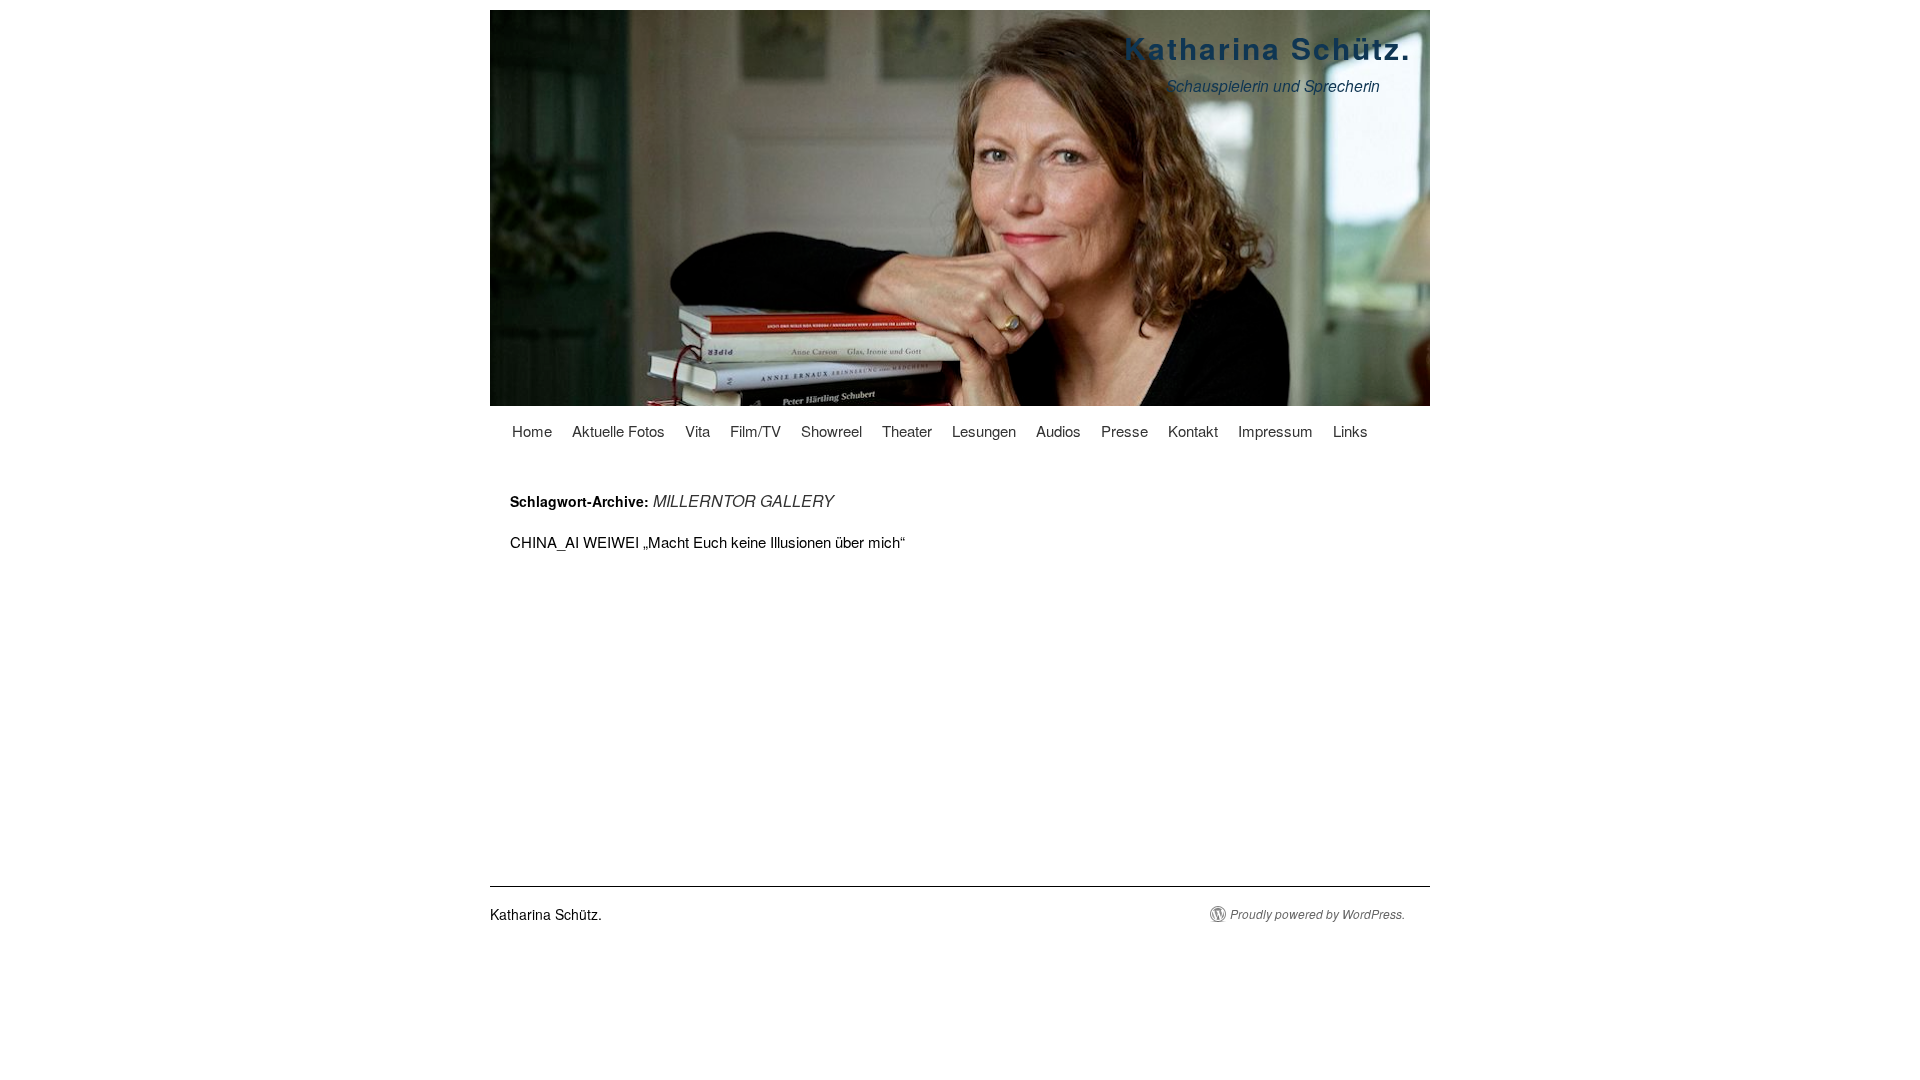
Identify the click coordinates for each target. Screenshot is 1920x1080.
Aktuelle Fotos (618, 430)
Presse (1124, 430)
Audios (1058, 430)
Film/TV (755, 430)
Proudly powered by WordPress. (1317, 914)
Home (532, 430)
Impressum (1275, 430)
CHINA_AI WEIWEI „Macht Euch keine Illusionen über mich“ (707, 541)
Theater (907, 430)
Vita (697, 430)
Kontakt (1193, 430)
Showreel (831, 430)
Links (1350, 430)
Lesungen (984, 430)
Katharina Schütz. (1267, 47)
